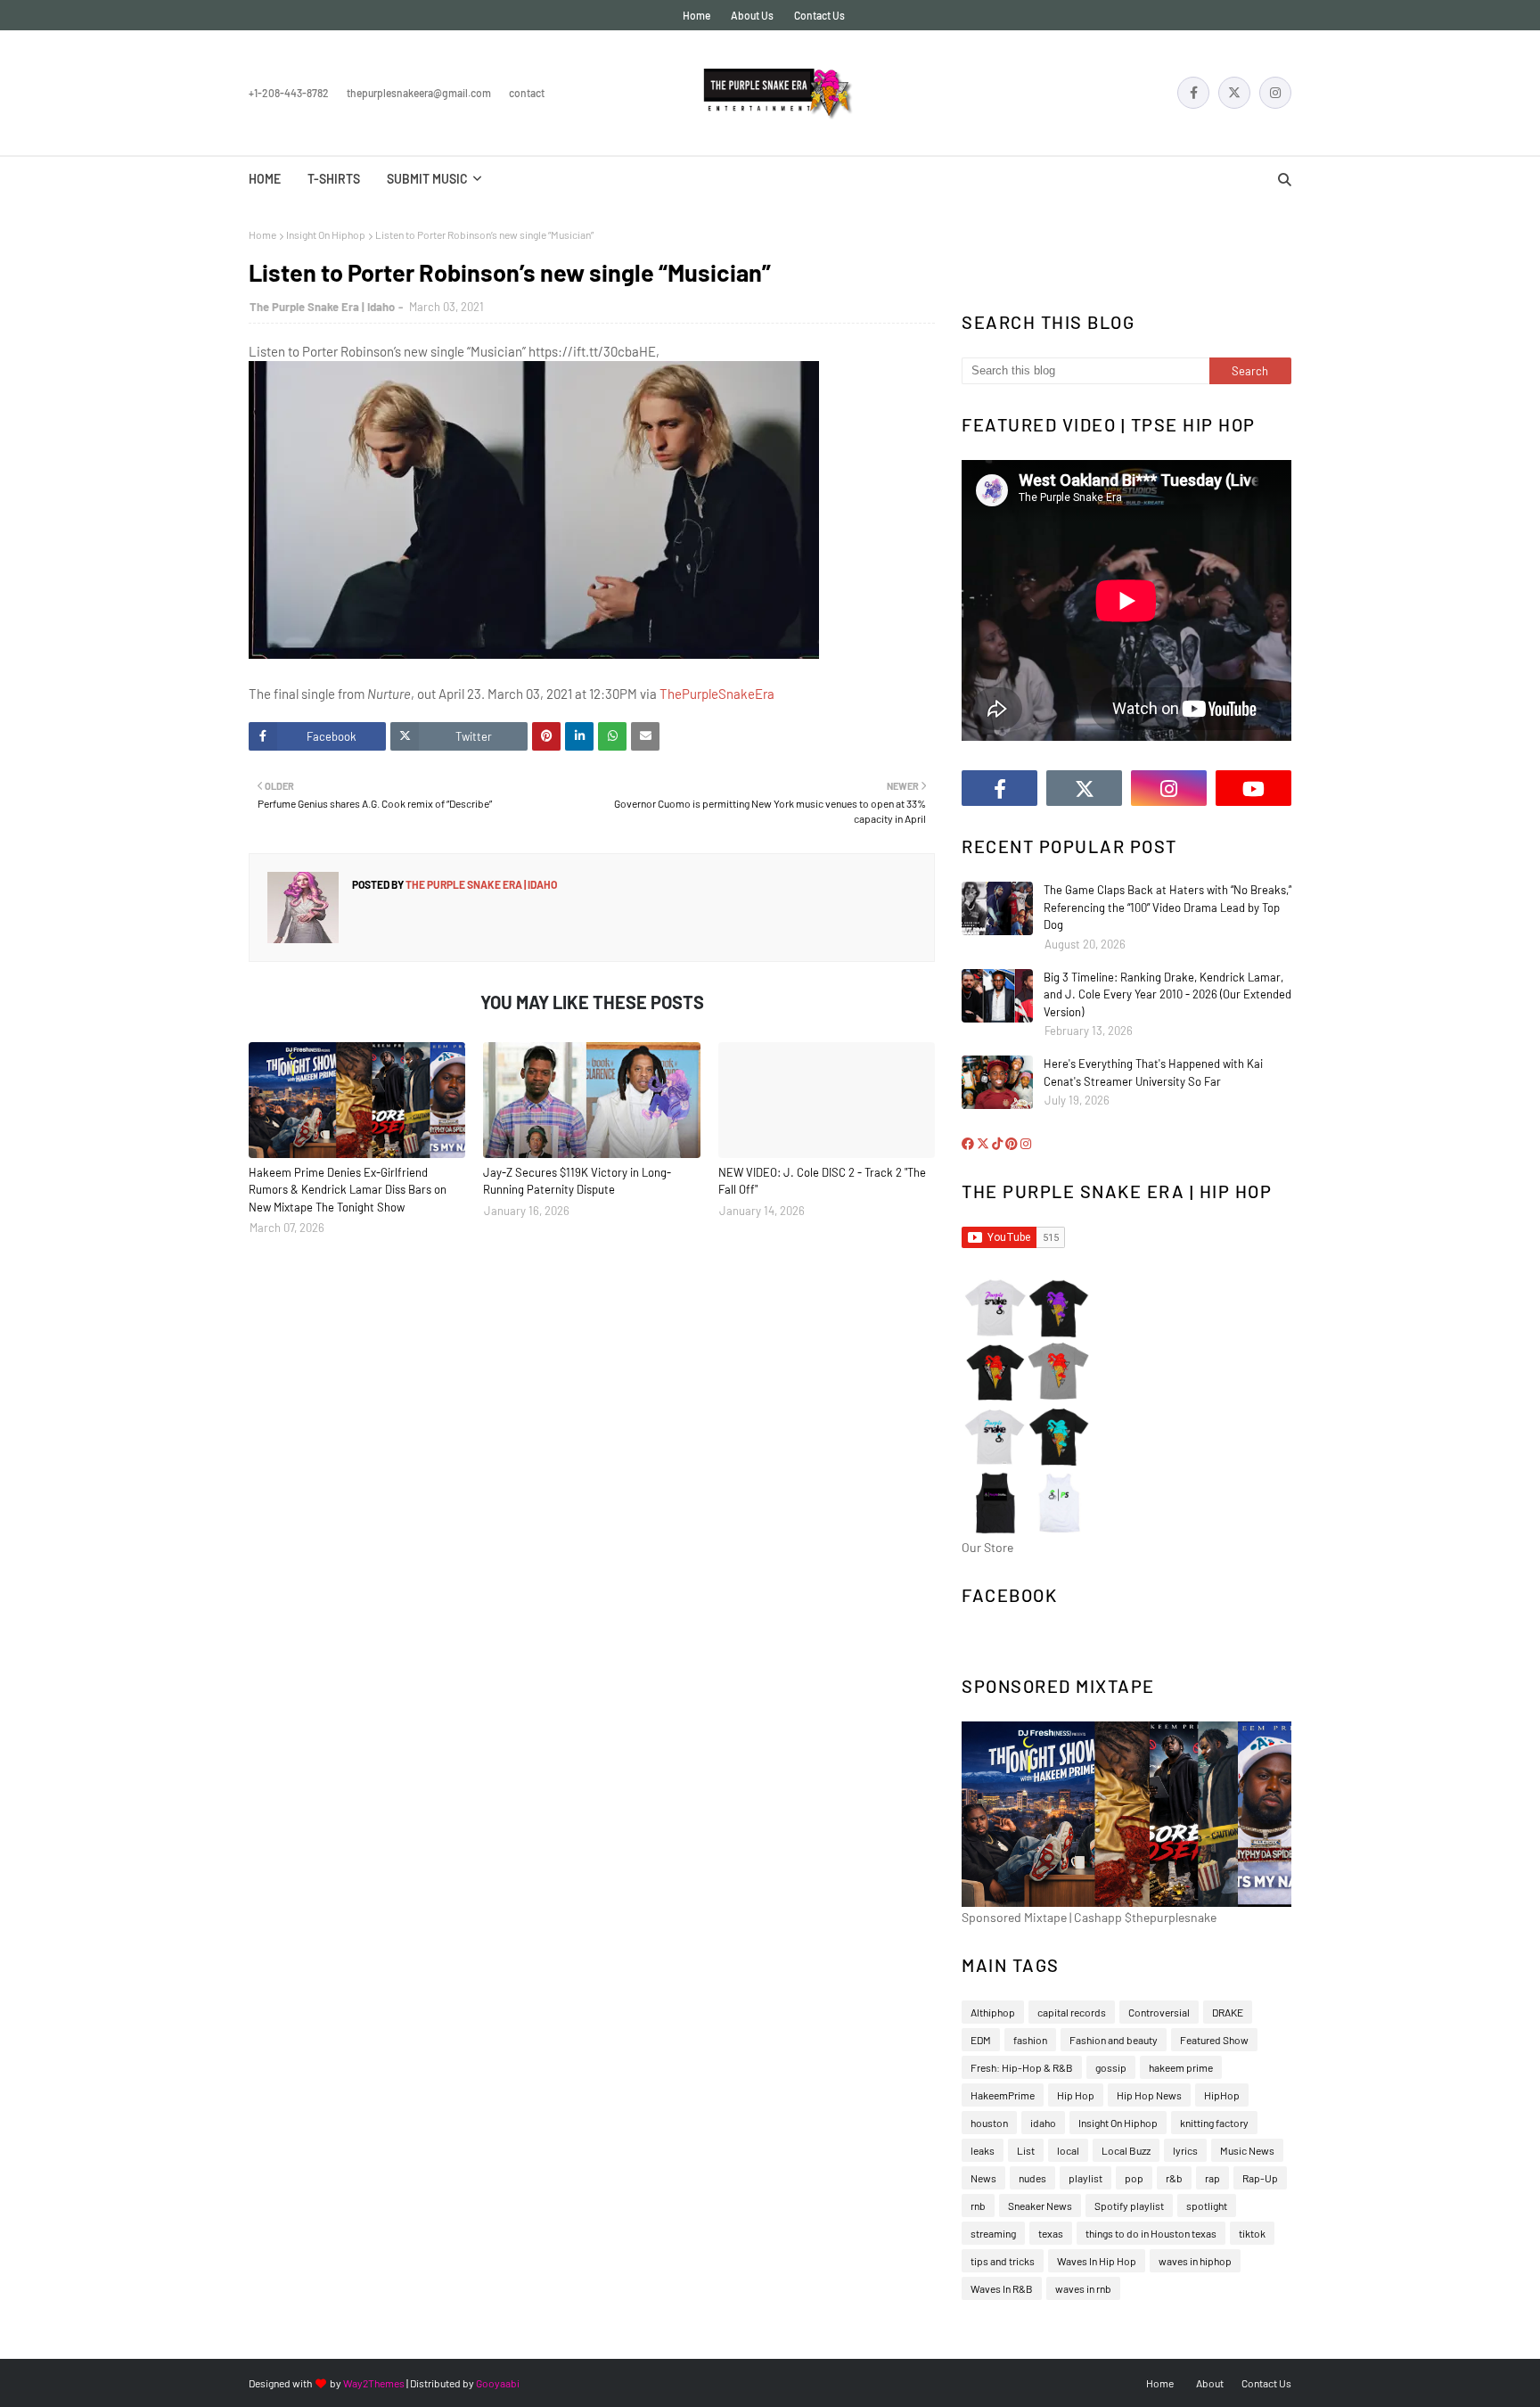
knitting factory (1214, 2123)
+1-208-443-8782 (289, 93)
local (1068, 2150)
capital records (1072, 2012)
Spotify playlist (1129, 2206)
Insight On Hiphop (326, 234)
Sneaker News (1040, 2206)
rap (1212, 2178)
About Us (752, 15)
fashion (1030, 2040)
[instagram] (1275, 93)
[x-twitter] (1234, 93)
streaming (993, 2233)
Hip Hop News (1149, 2095)
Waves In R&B (1002, 2288)
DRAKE (1228, 2012)
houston (989, 2123)
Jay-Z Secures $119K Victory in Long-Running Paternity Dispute (577, 1181)
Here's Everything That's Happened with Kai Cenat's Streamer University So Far (1153, 1072)
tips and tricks (1003, 2261)
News (983, 2178)
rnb (978, 2206)
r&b (1174, 2178)
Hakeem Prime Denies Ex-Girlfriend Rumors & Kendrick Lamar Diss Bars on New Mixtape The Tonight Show (348, 1190)
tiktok (1252, 2233)
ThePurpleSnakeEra (717, 694)
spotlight (1207, 2206)
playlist (1085, 2178)
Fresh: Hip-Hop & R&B (1022, 2067)
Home (696, 15)
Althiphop (993, 2012)
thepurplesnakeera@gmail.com (419, 93)
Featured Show (1214, 2040)
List (1026, 2150)
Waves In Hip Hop (1097, 2261)
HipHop (1222, 2095)
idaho (1043, 2123)
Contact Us (819, 15)
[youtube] (1253, 788)
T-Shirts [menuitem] (334, 179)
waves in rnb (1083, 2288)
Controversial (1159, 2012)
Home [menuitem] (265, 179)
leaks (983, 2150)
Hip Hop (1076, 2095)
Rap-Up (1260, 2178)
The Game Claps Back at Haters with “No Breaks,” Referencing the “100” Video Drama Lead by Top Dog (1167, 907)
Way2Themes (374, 2383)
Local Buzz (1126, 2150)
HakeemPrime (1003, 2095)
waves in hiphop (1195, 2261)
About (1210, 2383)
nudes (1032, 2178)
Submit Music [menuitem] (427, 179)
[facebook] (1193, 93)
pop (1134, 2178)
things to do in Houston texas (1151, 2233)
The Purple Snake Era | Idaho (322, 307)
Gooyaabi (498, 2383)
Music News (1247, 2150)
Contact (527, 93)
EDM (981, 2040)
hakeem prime (1181, 2067)
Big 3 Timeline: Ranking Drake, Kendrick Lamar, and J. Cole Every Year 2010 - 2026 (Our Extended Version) (1167, 994)
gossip (1111, 2067)
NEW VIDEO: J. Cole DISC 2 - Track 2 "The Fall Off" (822, 1181)
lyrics (1185, 2150)
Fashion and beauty (1114, 2040)
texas (1051, 2233)
